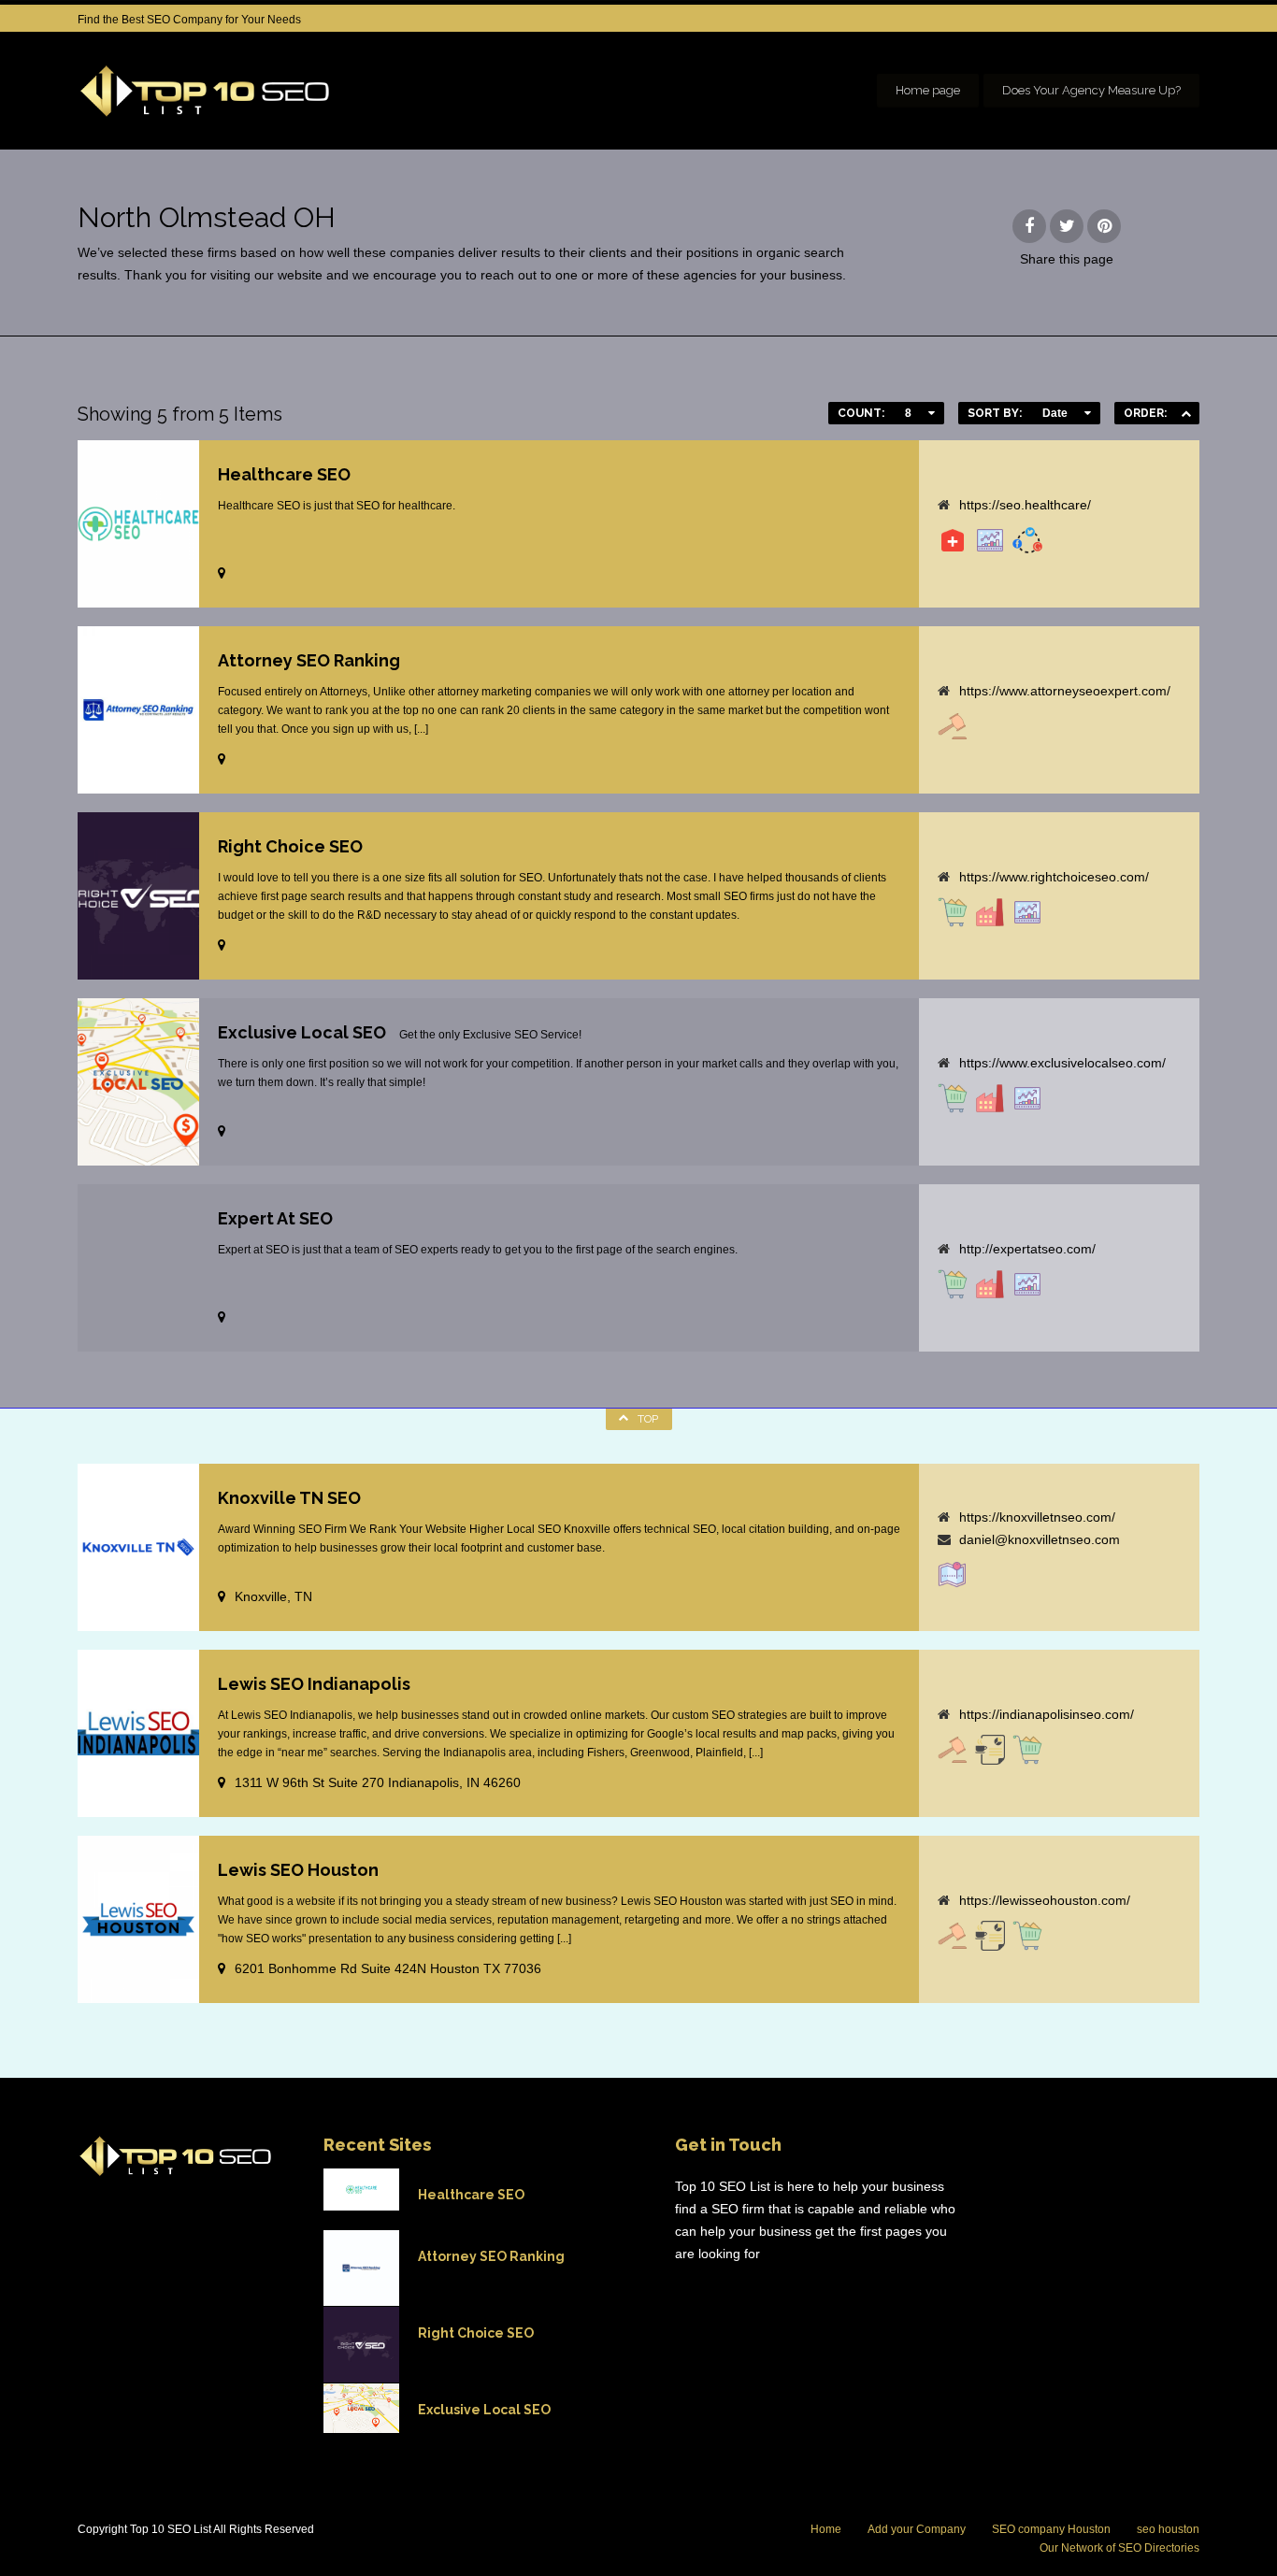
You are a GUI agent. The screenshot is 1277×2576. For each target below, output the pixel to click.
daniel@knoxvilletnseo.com (1040, 1539)
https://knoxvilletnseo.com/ (1037, 1517)
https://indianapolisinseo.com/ (1047, 1714)
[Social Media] (1027, 540)
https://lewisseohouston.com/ (1045, 1900)
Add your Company (917, 2529)
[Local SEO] (953, 1575)
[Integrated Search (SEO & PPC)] (990, 540)
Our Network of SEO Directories (1119, 2548)
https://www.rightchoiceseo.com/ (1054, 877)
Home (826, 2529)
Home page (928, 90)
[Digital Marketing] (990, 1750)
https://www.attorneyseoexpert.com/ (1065, 691)
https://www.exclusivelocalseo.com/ (1062, 1063)
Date (1055, 413)
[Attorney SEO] (953, 726)
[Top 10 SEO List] (205, 91)
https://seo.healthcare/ (1025, 505)
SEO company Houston (1051, 2529)
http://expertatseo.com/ (1027, 1249)
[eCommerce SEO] (953, 912)
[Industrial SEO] (990, 912)
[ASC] (1186, 413)
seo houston (1168, 2529)
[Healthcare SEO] (953, 540)
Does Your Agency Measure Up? (1091, 90)
